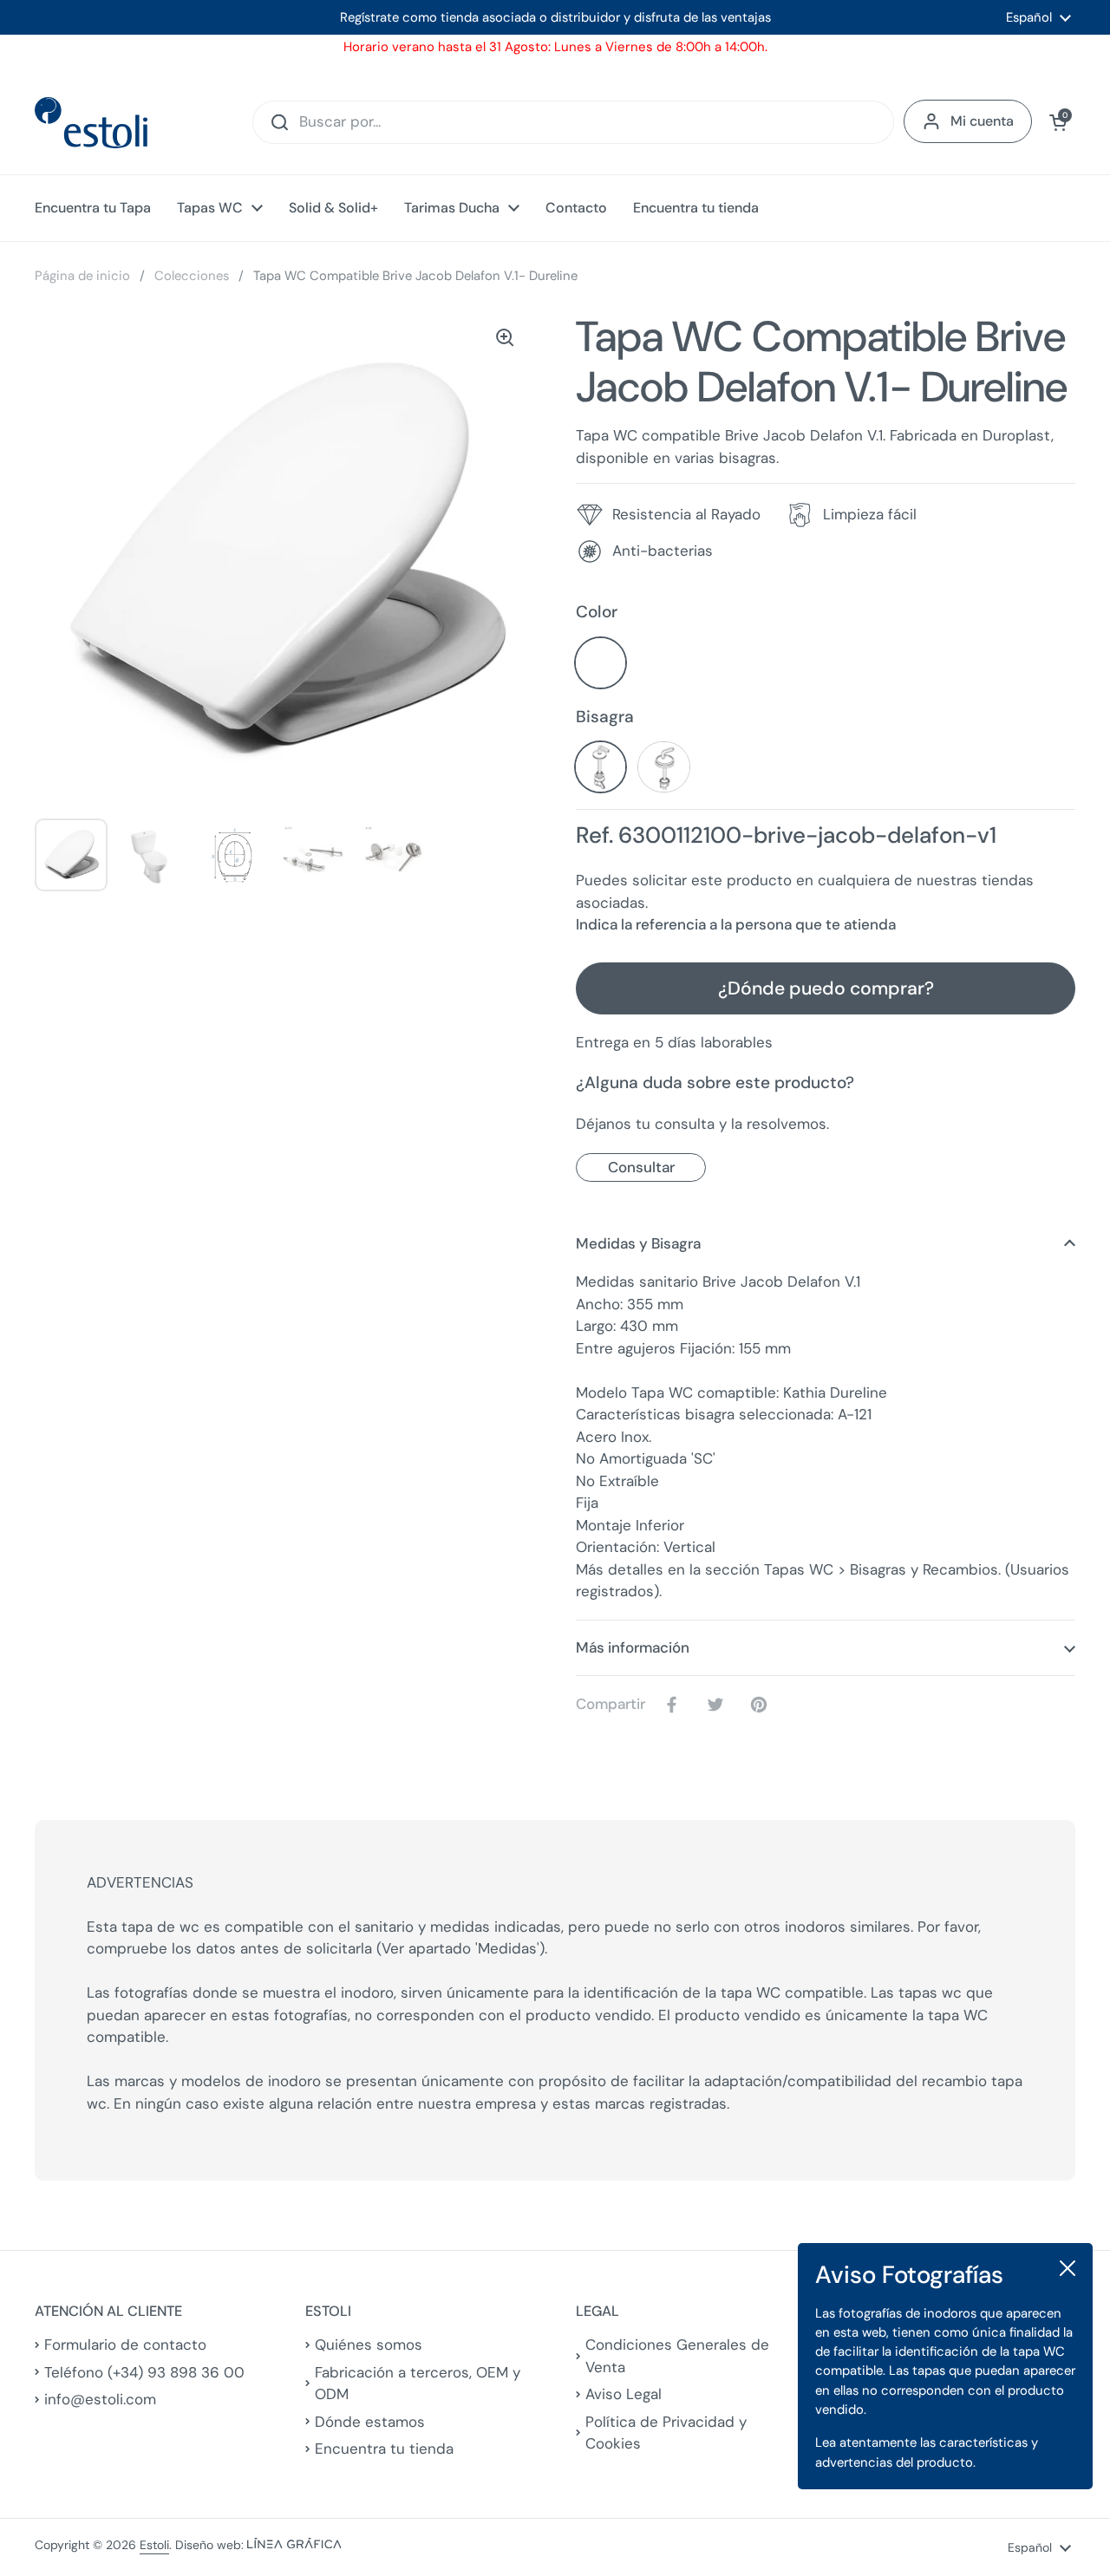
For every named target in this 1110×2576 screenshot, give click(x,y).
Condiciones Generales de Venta (677, 2356)
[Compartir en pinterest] (762, 1705)
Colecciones (192, 276)
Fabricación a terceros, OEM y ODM (418, 2384)
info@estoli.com (100, 2399)
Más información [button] (633, 1647)
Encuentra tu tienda (384, 2449)
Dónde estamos (370, 2422)
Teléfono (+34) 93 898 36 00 (144, 2372)
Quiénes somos (369, 2344)
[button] (1058, 122)
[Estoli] (91, 123)
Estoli (154, 2545)
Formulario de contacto (125, 2344)
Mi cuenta (982, 121)
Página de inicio (82, 276)
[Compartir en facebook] (676, 1705)
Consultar (641, 1167)
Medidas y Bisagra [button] (638, 1243)
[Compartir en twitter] (719, 1705)
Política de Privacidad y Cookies (666, 2433)
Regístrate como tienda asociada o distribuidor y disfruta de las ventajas (555, 17)
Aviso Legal (624, 2394)
